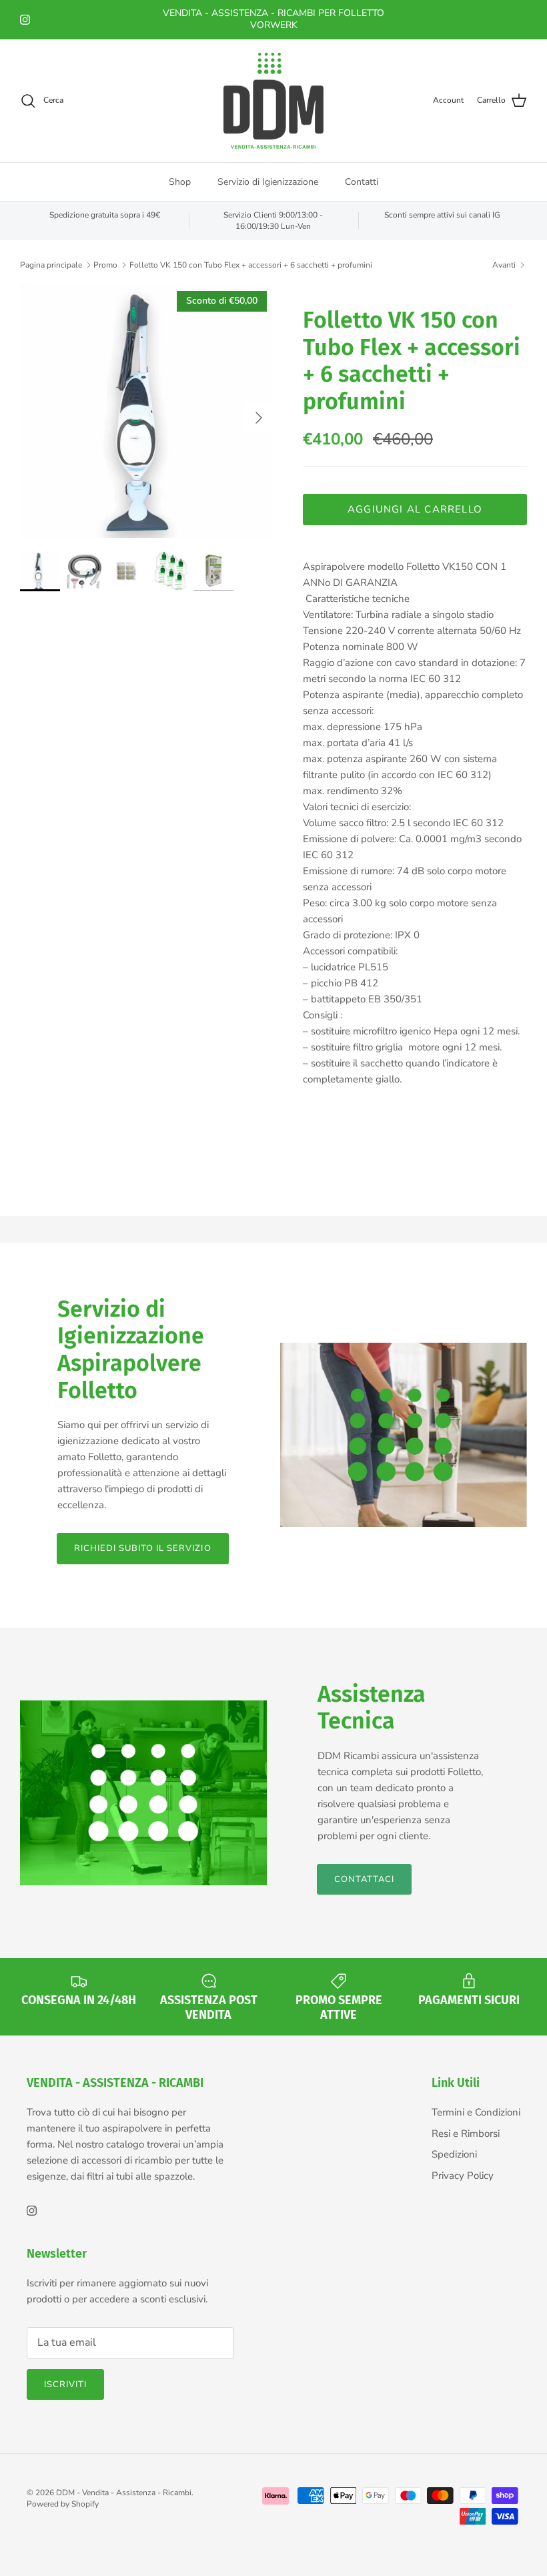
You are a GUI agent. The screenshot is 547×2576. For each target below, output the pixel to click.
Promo (105, 265)
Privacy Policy (463, 2176)
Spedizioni (454, 2154)
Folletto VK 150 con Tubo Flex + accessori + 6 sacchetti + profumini (251, 265)
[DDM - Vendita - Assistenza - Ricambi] (273, 101)
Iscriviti (65, 2384)
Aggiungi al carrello (415, 509)
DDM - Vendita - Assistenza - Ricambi (124, 2493)
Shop (180, 182)
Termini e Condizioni (476, 2112)
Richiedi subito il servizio (143, 1548)
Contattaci (364, 1879)
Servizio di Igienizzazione (268, 182)
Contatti (362, 182)
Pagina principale (51, 265)
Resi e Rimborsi (466, 2134)
